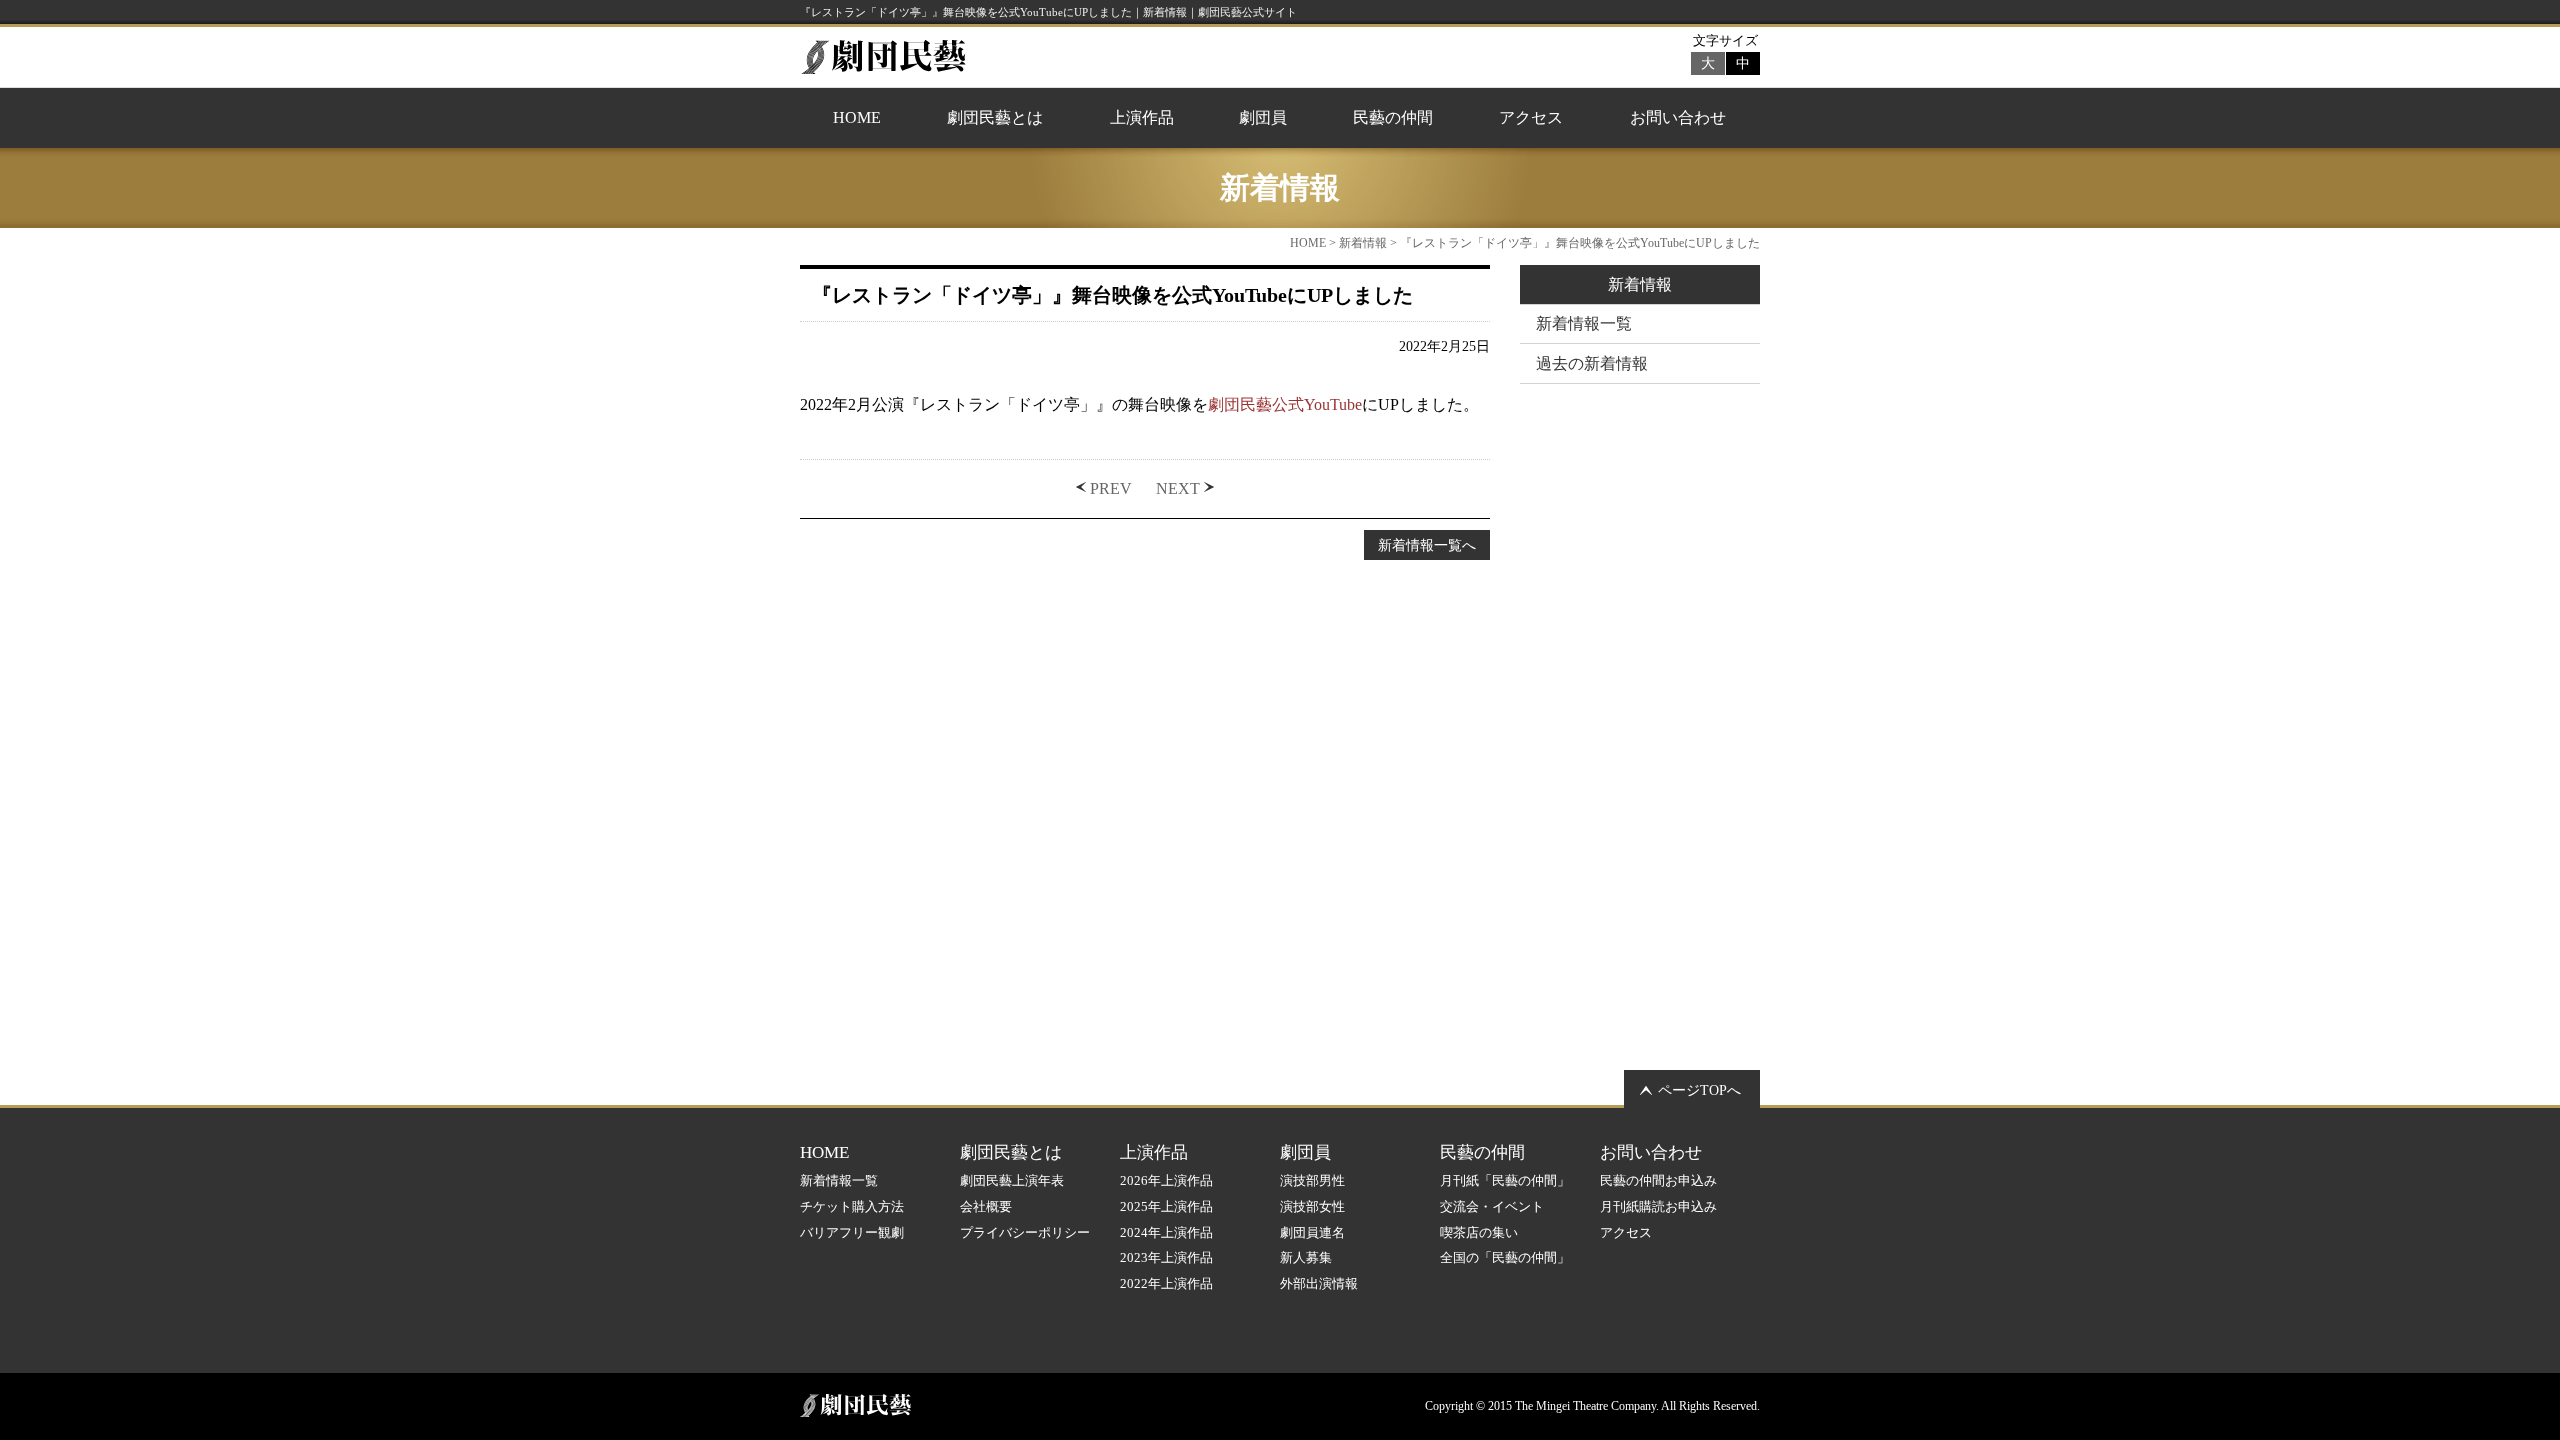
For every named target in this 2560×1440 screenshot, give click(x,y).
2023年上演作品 (1166, 1257)
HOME (857, 117)
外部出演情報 (1319, 1283)
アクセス (1531, 117)
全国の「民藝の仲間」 (1505, 1257)
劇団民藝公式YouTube (1285, 404)
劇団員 (1263, 117)
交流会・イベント (1492, 1206)
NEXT (1178, 488)
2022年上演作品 (1166, 1283)
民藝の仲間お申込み (1658, 1180)
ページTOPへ (1699, 1090)
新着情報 (1363, 243)
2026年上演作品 (1166, 1180)
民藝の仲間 (1393, 117)
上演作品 (1142, 117)
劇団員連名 (1312, 1232)
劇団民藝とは (995, 117)
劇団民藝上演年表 (1012, 1180)
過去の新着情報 (1592, 363)
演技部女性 (1312, 1206)
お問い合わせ (1678, 117)
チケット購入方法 (852, 1206)
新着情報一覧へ (1427, 545)
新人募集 (1306, 1257)
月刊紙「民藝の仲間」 (1505, 1180)
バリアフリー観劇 (852, 1232)
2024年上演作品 (1166, 1232)
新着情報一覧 (1584, 323)
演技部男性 (1312, 1180)
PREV (1111, 488)
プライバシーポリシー (1025, 1232)
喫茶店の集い (1479, 1232)
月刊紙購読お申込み (1658, 1206)
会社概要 (986, 1206)
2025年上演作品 (1166, 1206)
